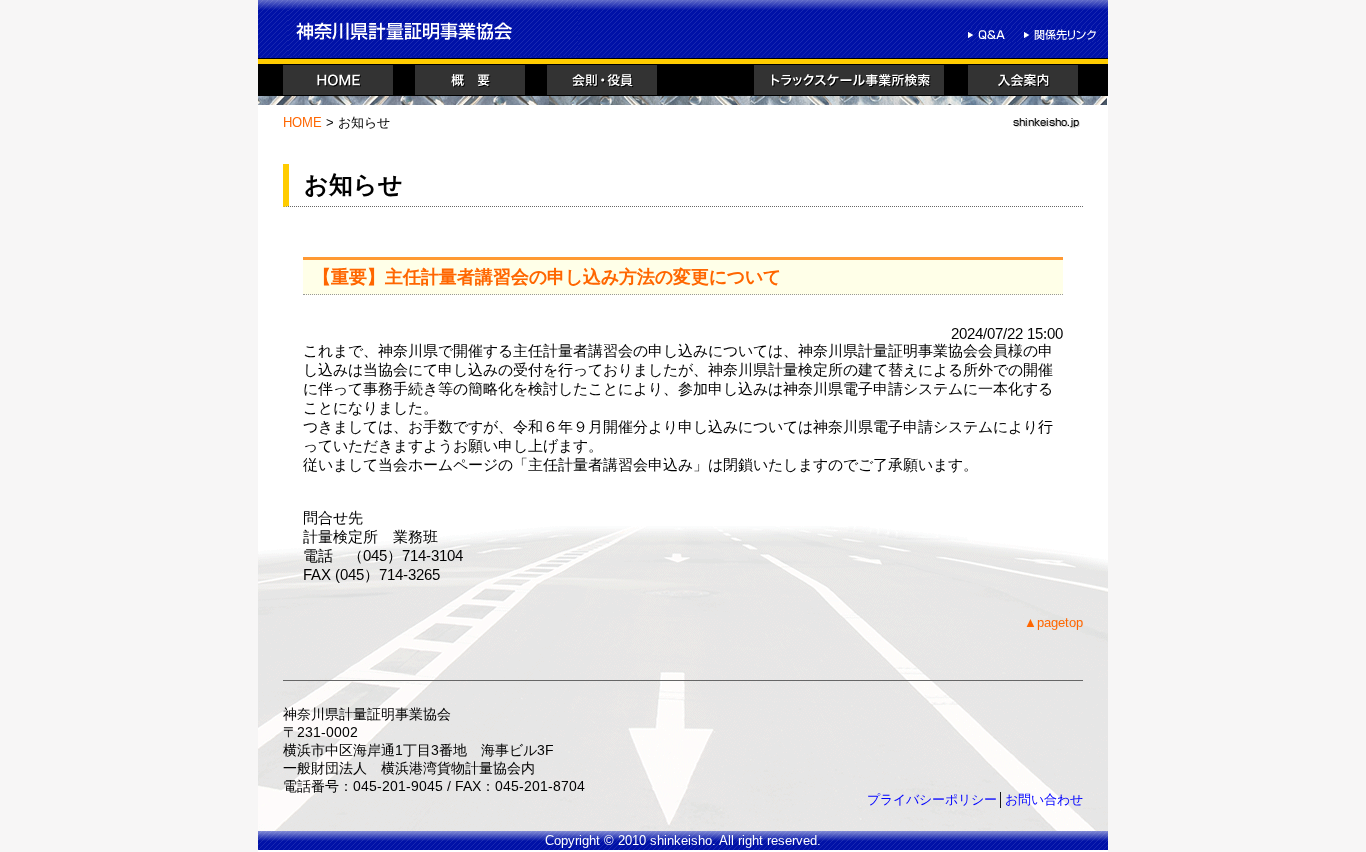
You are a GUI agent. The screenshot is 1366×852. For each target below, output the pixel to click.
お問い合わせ (1044, 799)
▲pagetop (1053, 622)
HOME (302, 122)
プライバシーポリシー (932, 799)
